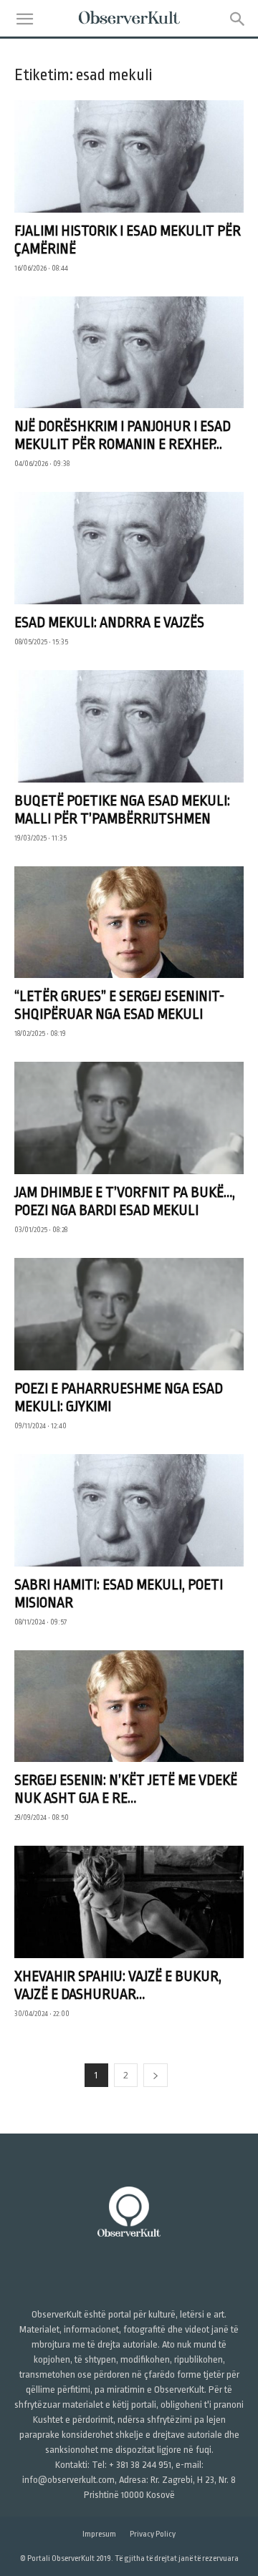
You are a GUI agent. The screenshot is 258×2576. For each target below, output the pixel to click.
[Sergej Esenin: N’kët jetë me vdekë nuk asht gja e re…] (129, 1706)
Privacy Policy (153, 2534)
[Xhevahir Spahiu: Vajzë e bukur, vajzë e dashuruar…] (129, 1902)
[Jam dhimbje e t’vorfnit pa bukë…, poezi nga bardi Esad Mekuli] (129, 1118)
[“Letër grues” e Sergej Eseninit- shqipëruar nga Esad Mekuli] (129, 923)
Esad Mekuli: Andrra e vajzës (109, 623)
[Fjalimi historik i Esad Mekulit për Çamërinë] (129, 156)
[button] (24, 19)
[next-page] (156, 2075)
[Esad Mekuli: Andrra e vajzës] (129, 548)
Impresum (99, 2534)
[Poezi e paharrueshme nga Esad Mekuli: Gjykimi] (129, 1314)
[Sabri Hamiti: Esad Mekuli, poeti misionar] (129, 1510)
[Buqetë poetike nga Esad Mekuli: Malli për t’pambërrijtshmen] (129, 726)
